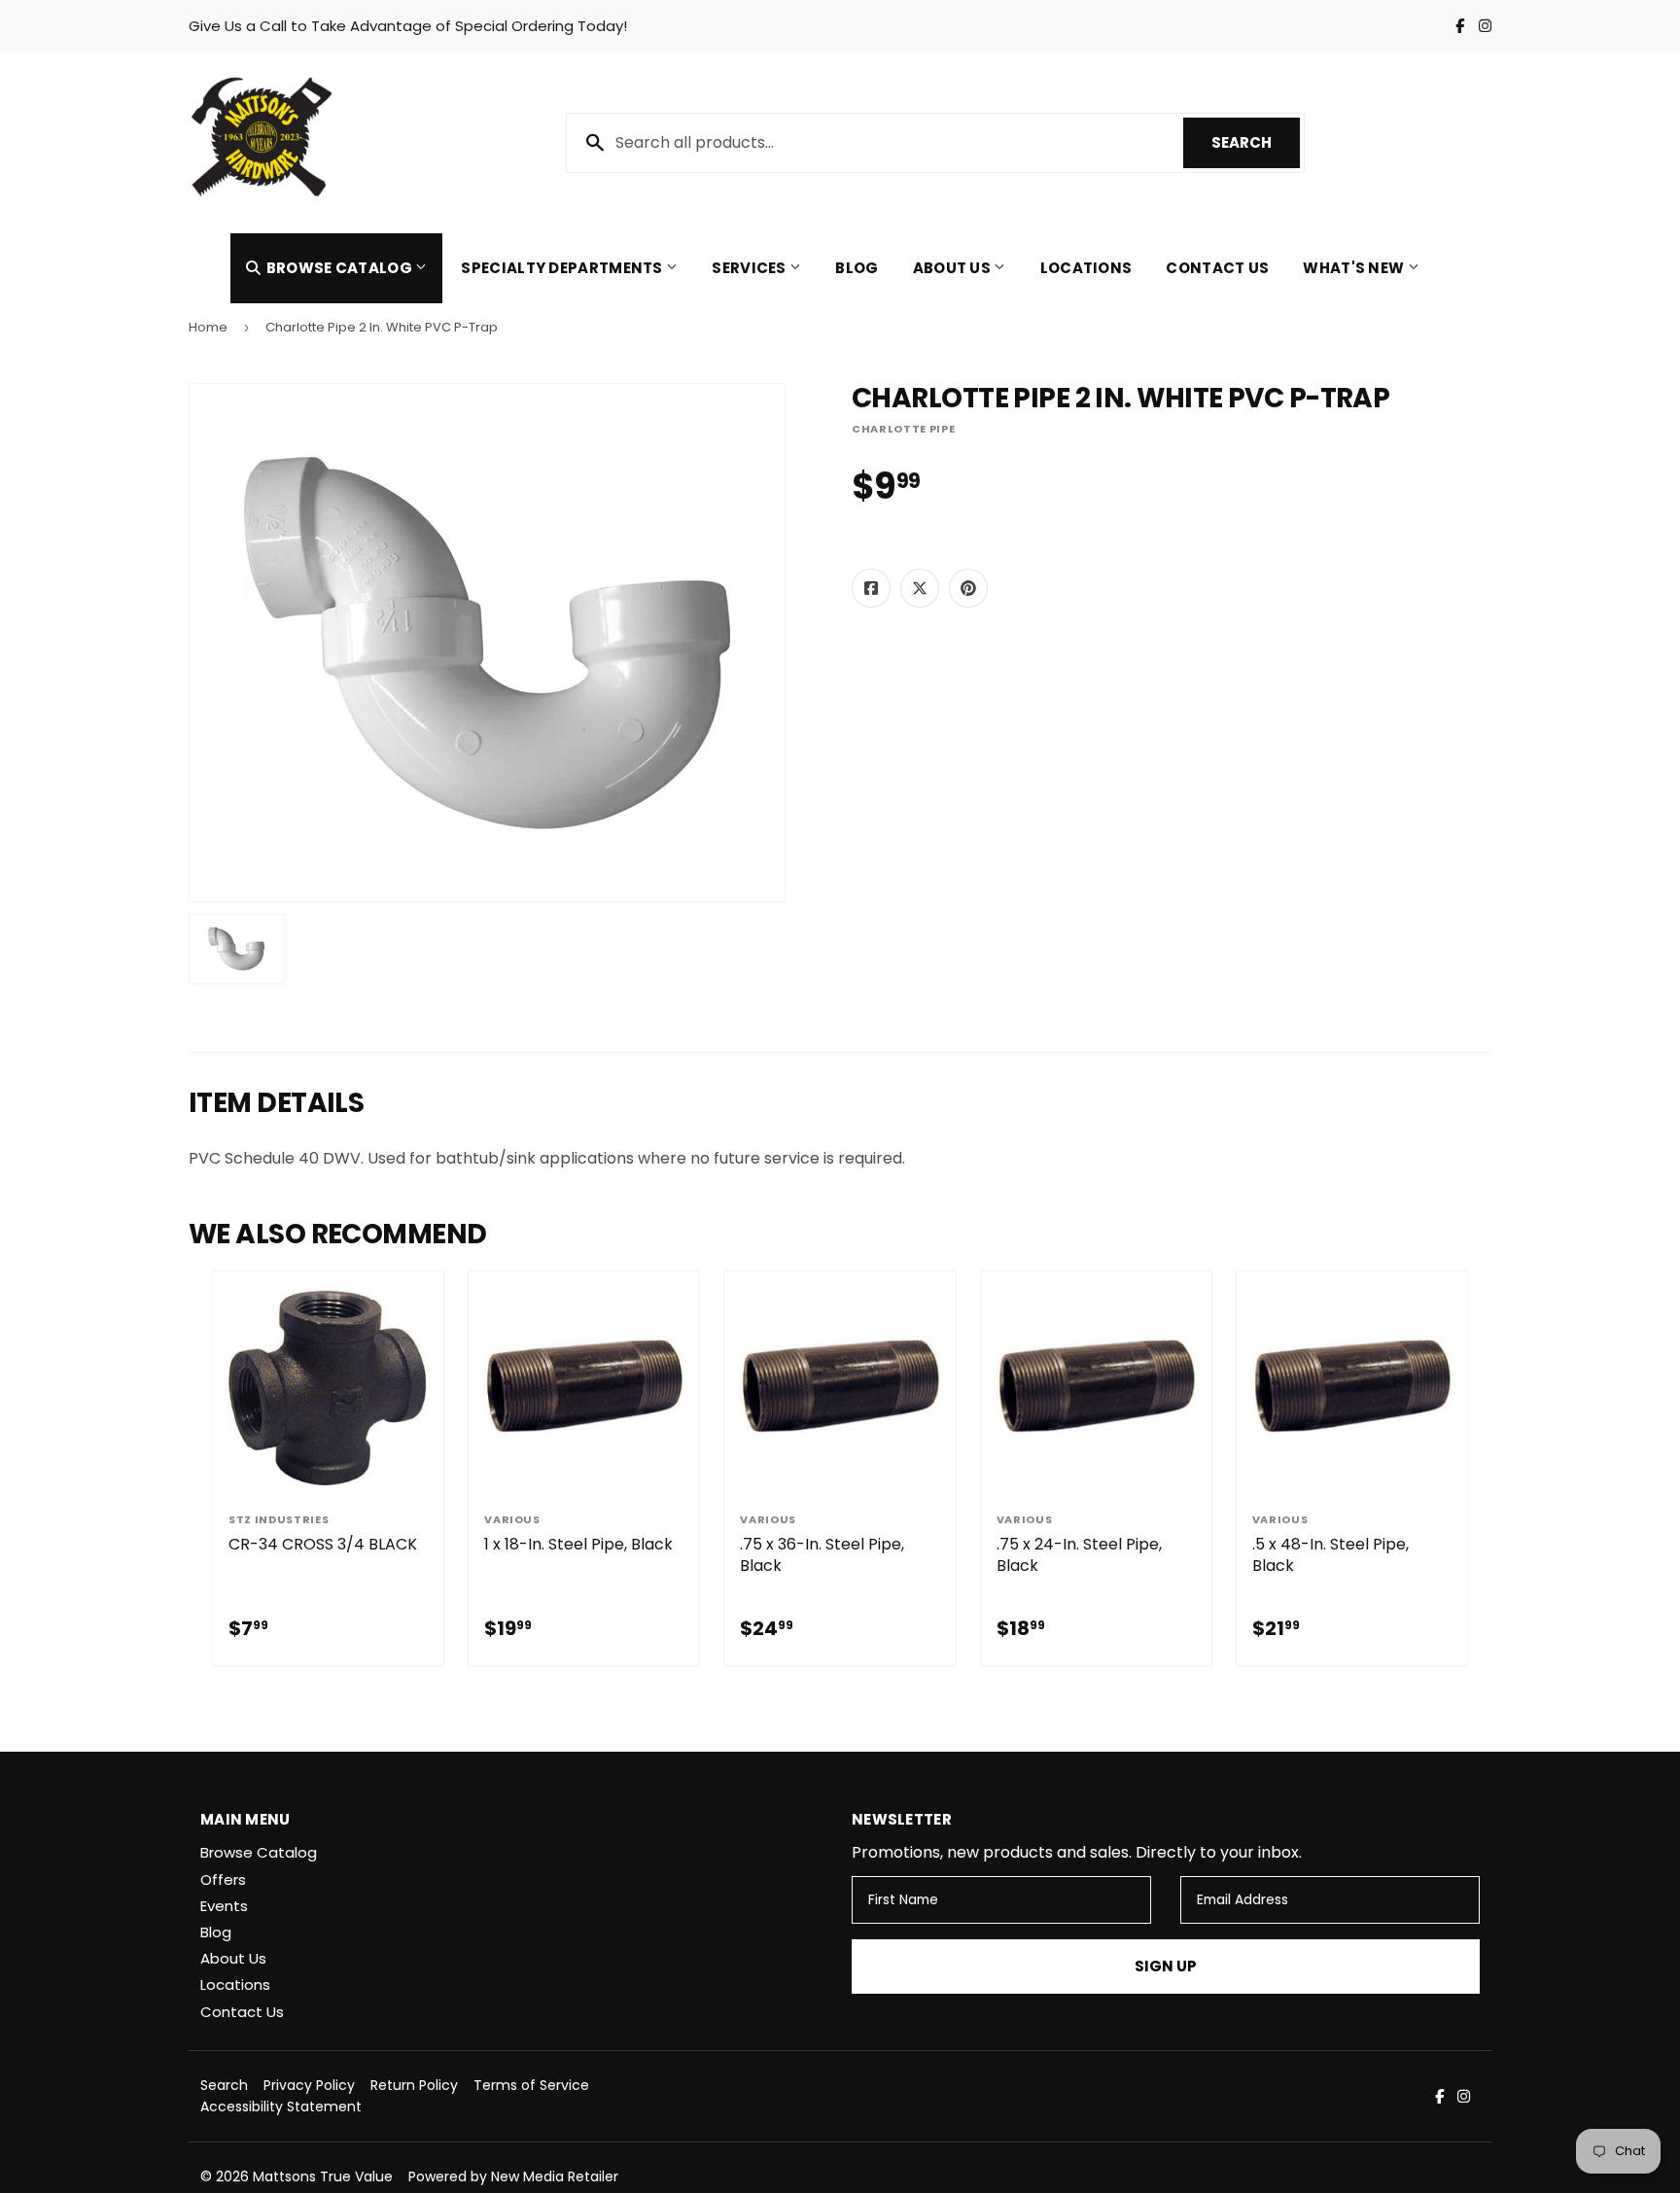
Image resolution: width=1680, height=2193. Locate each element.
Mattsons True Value (323, 2176)
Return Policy (414, 2085)
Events (224, 1906)
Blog (857, 268)
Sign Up (1166, 1966)
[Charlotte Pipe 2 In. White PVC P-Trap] (237, 949)
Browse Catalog (339, 268)
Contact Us (1217, 268)
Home (208, 327)
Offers (223, 1880)
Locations (1086, 268)
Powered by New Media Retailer (513, 2176)
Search (1256, 142)
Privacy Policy (309, 2085)
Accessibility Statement (281, 2106)
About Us (954, 268)
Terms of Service (531, 2085)
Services (751, 268)
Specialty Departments (563, 268)
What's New (1355, 268)
